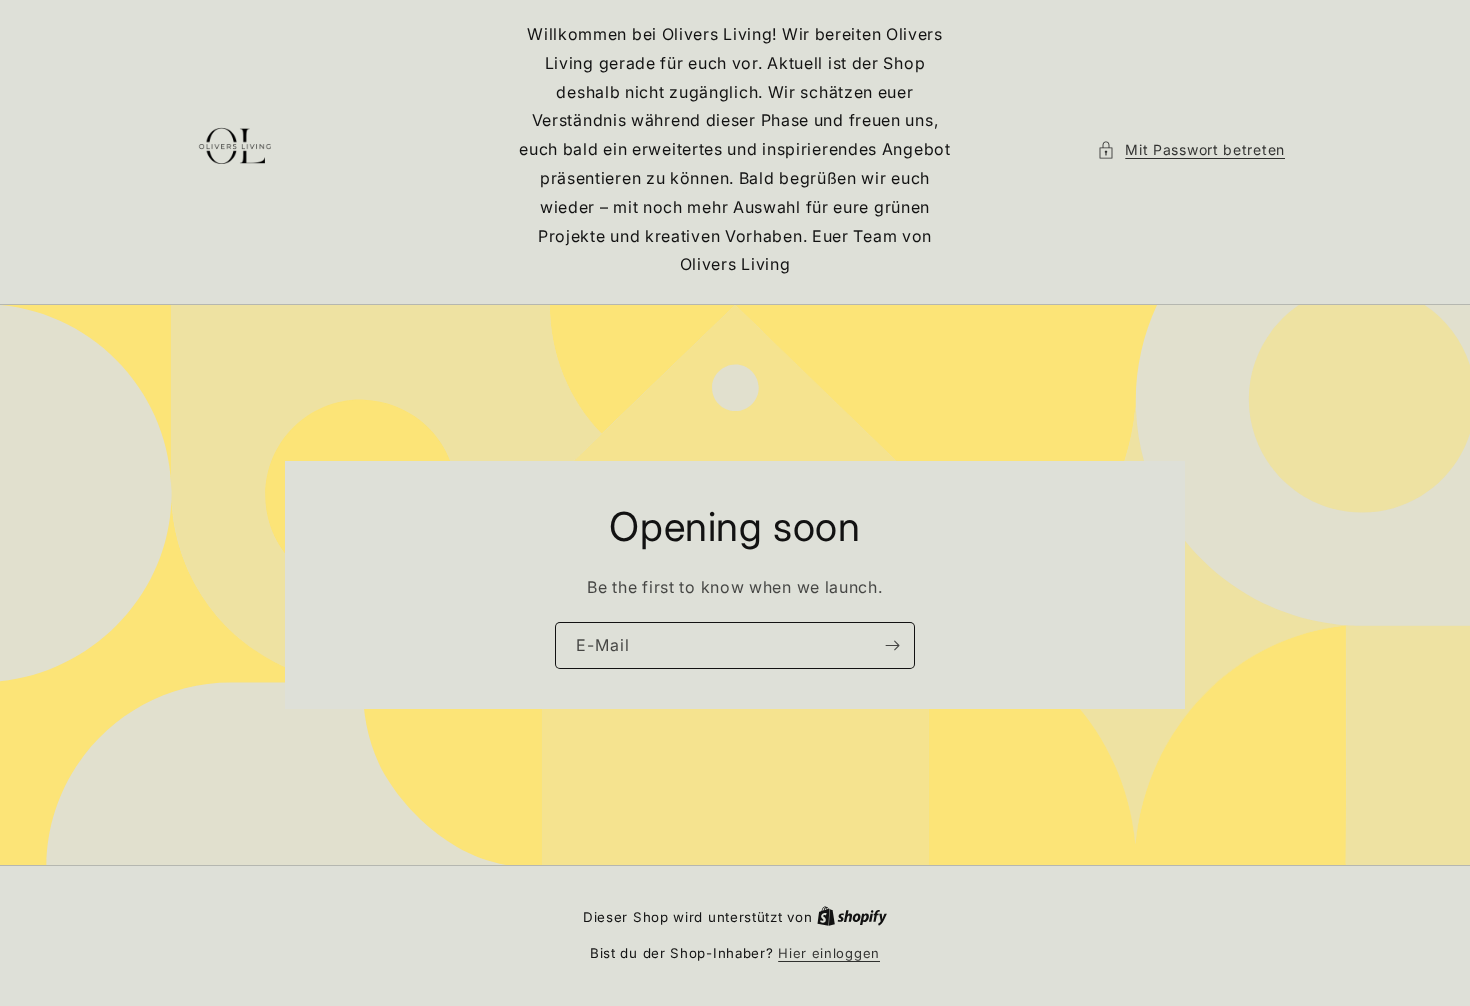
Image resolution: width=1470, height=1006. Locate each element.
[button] (1191, 149)
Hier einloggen (829, 953)
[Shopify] (852, 917)
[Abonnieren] (892, 645)
